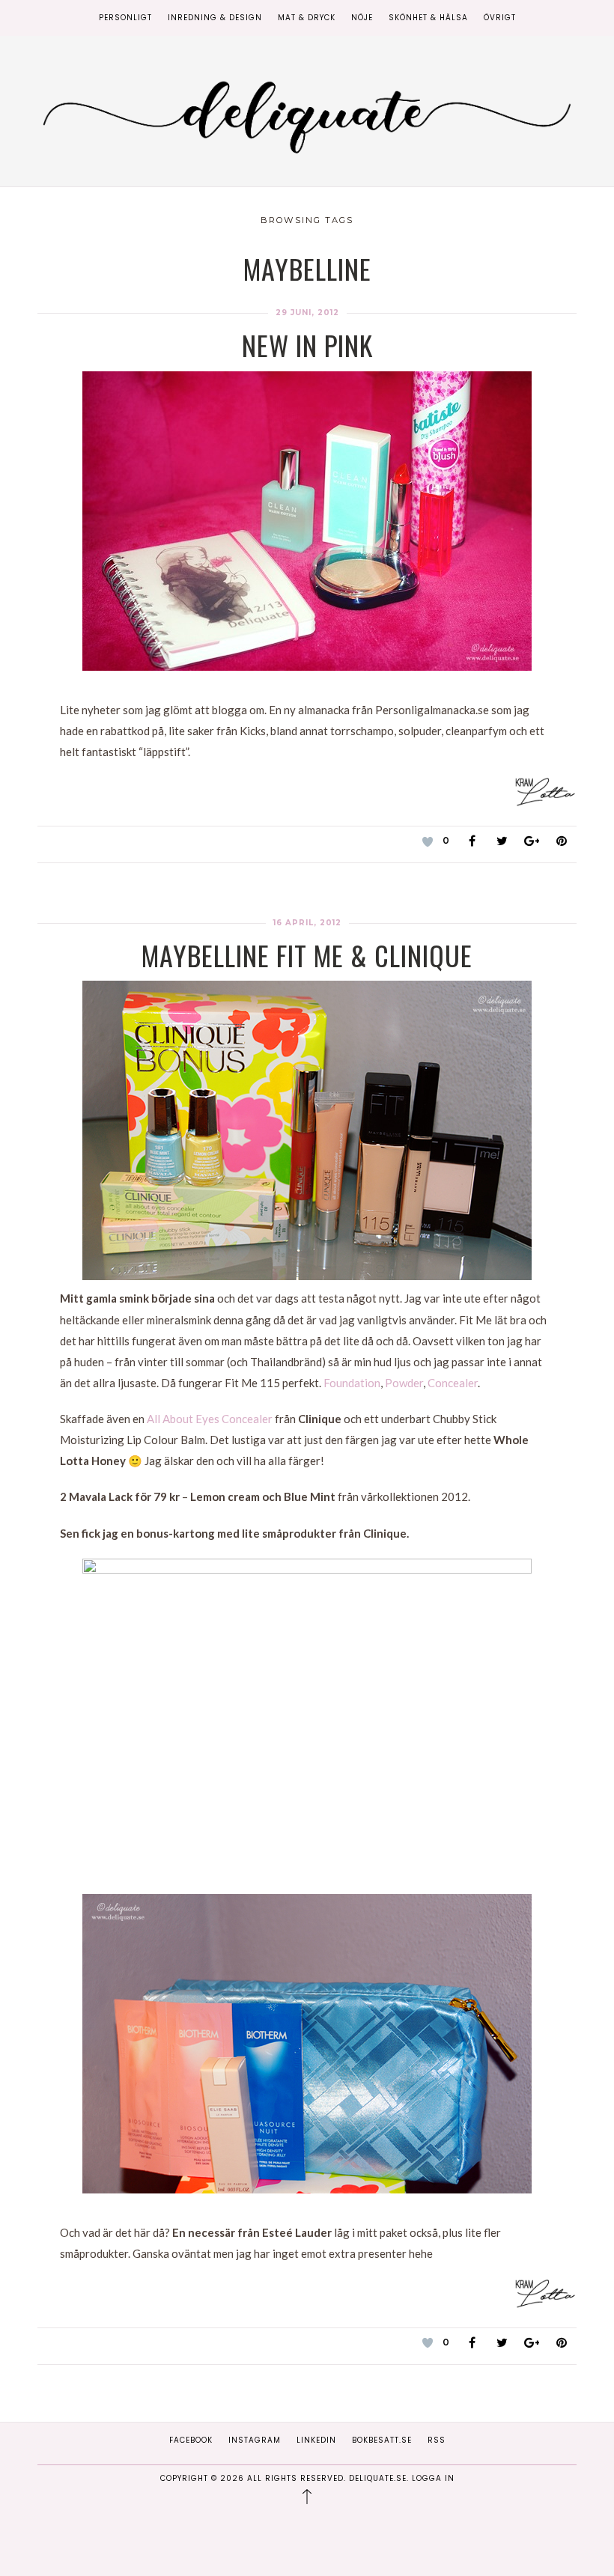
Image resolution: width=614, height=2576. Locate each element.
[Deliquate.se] (307, 114)
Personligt (125, 18)
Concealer (453, 1383)
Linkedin (316, 2440)
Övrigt (500, 18)
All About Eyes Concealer (210, 1419)
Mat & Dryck (307, 18)
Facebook (191, 2440)
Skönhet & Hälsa (428, 18)
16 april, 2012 (307, 923)
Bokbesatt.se (382, 2440)
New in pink (307, 345)
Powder (404, 1383)
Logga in (433, 2478)
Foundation (352, 1383)
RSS (437, 2440)
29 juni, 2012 (307, 313)
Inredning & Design (215, 18)
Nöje (362, 18)
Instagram (255, 2440)
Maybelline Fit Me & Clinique (307, 955)
